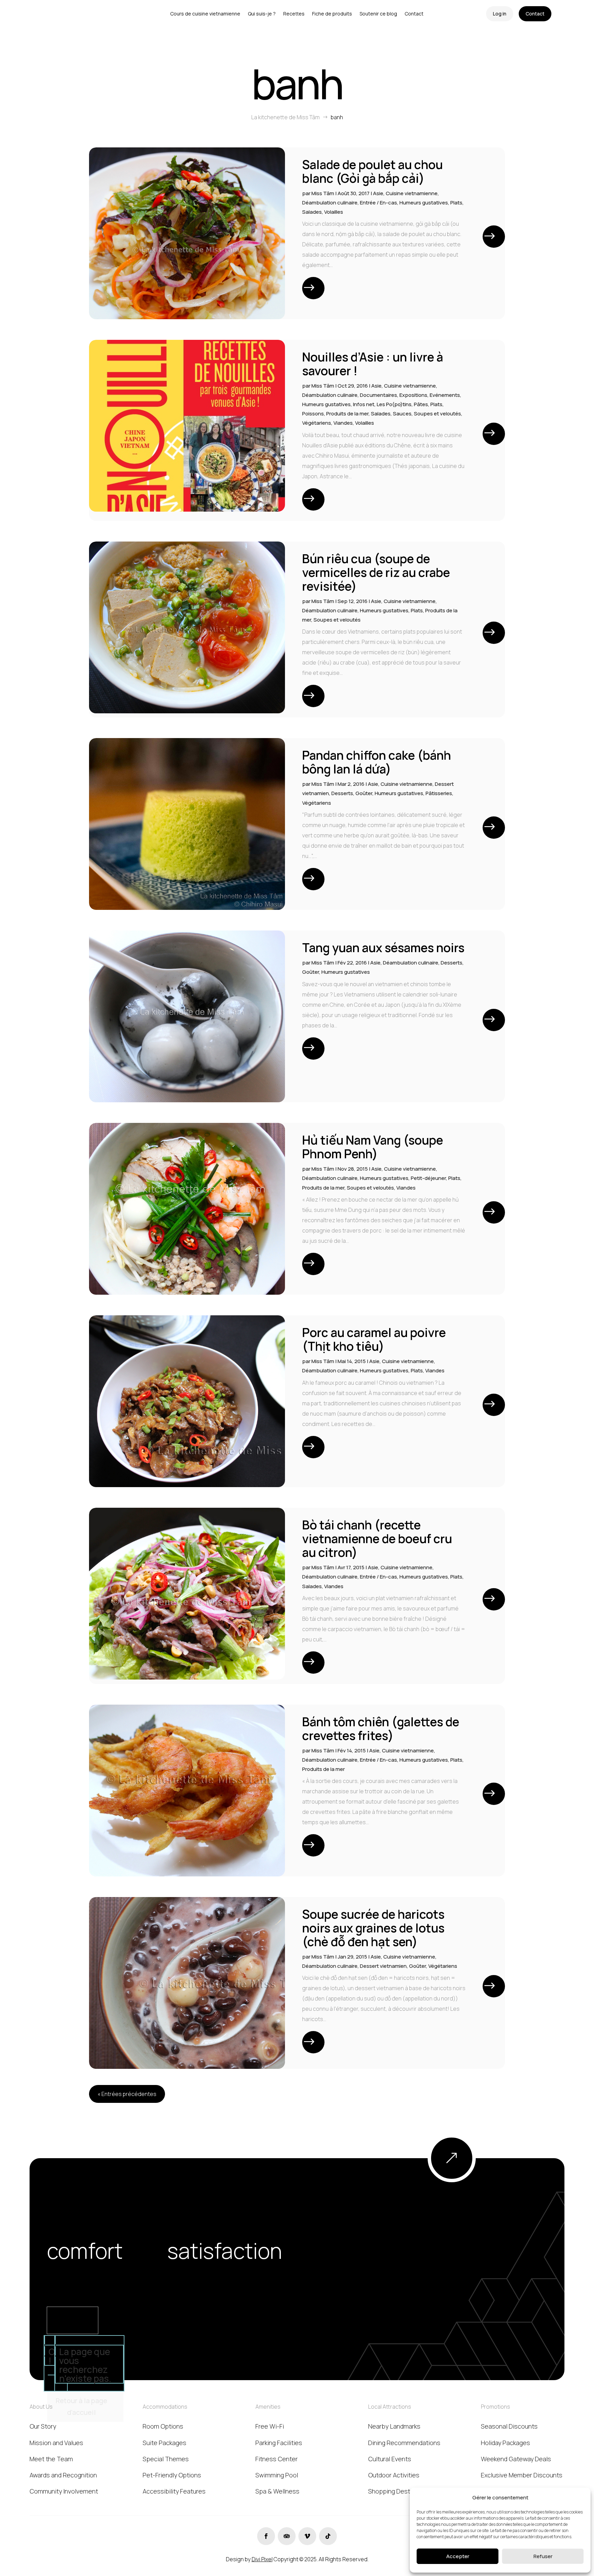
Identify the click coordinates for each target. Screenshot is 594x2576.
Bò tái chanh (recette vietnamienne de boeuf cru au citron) (377, 1539)
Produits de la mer (347, 414)
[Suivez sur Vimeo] (307, 2536)
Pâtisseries (439, 793)
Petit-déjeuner (428, 1178)
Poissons (313, 414)
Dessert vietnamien (383, 1966)
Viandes (343, 423)
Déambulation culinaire (330, 203)
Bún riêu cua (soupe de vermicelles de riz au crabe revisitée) (376, 572)
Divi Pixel (262, 2559)
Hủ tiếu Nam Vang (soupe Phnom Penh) (373, 1147)
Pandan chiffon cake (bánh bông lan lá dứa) (377, 762)
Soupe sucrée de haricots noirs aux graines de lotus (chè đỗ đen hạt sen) (373, 1928)
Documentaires (378, 395)
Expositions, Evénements (430, 395)
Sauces (402, 414)
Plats (456, 203)
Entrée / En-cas (378, 203)
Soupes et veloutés (437, 414)
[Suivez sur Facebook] (266, 2536)
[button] (580, 2497)
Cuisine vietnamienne (412, 193)
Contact (535, 14)
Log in (500, 14)
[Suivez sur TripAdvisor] (287, 2536)
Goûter (364, 793)
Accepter (458, 2556)
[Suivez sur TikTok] (328, 2536)
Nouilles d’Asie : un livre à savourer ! (373, 364)
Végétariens (317, 423)
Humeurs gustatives (424, 203)
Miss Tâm (323, 193)
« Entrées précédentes (127, 2094)
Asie (378, 193)
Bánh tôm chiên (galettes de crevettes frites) (381, 1729)
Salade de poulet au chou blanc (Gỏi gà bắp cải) (372, 171)
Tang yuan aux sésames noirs (383, 948)
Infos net (364, 404)
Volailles (334, 212)
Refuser (543, 2556)
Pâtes (421, 404)
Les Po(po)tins (394, 404)
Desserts (342, 793)
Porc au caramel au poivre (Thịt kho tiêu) (374, 1339)
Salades (312, 212)
